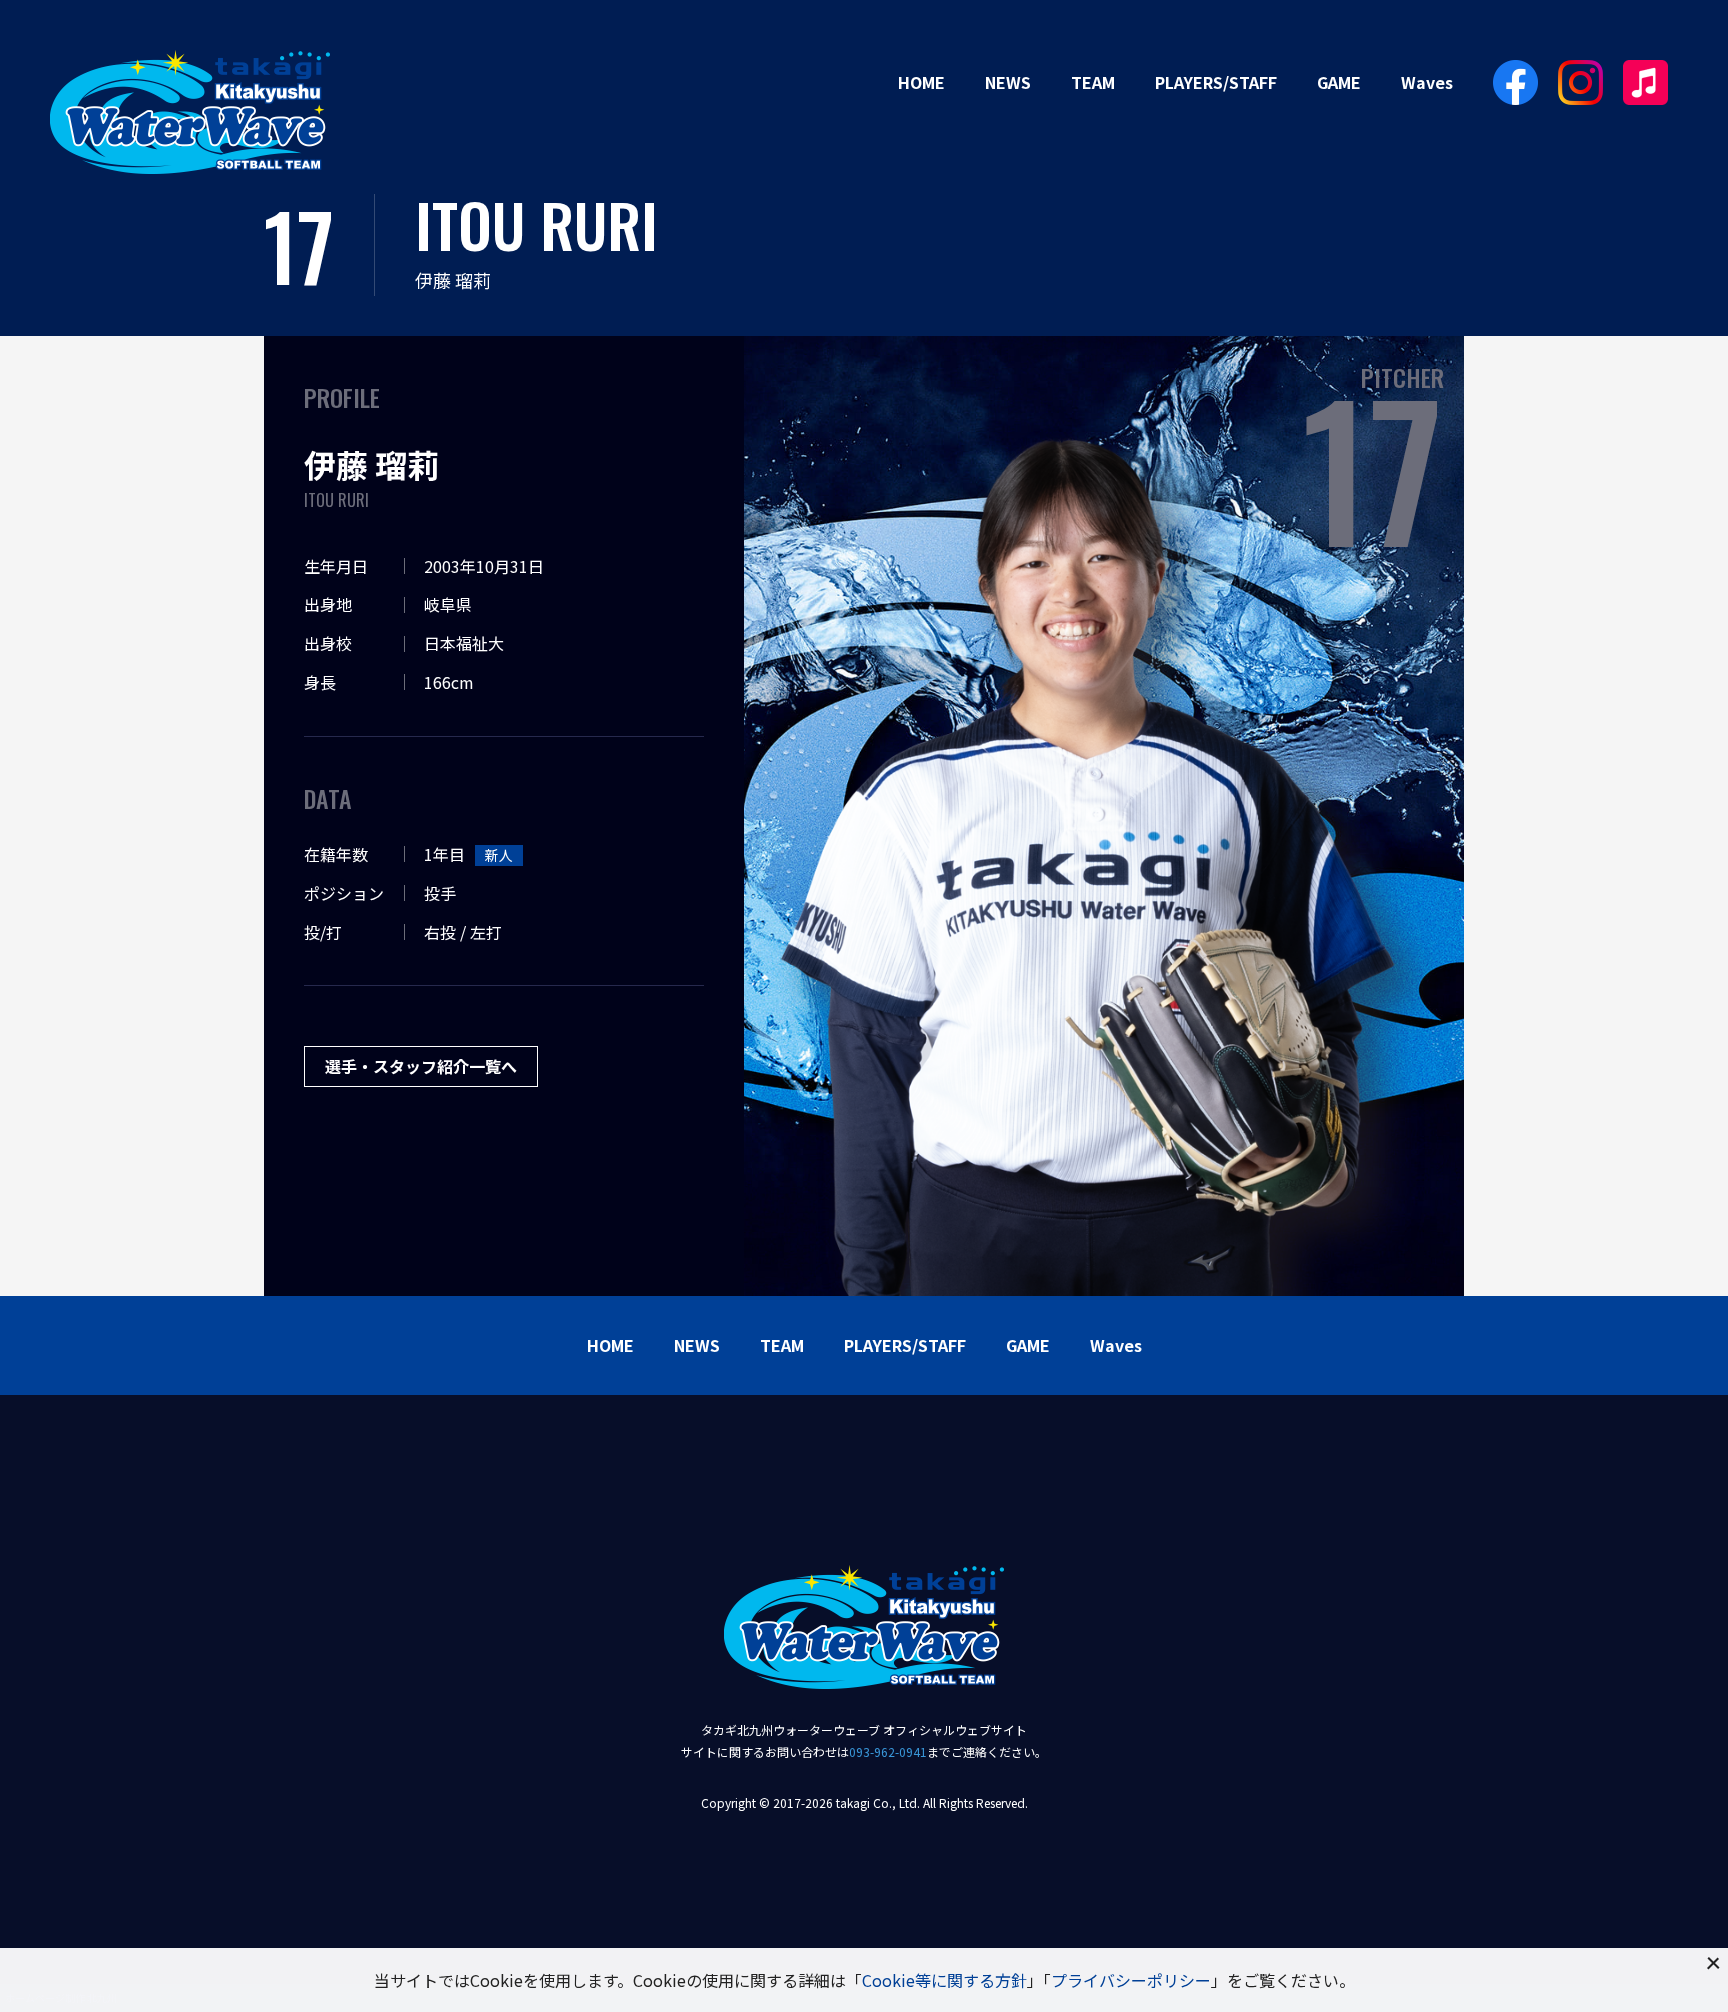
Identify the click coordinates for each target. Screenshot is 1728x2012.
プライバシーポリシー (1131, 1980)
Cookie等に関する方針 (944, 1980)
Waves (1427, 82)
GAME (1339, 82)
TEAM (1093, 82)
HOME (921, 82)
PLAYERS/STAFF (1216, 82)
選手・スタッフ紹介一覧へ (421, 1066)
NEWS (1008, 82)
